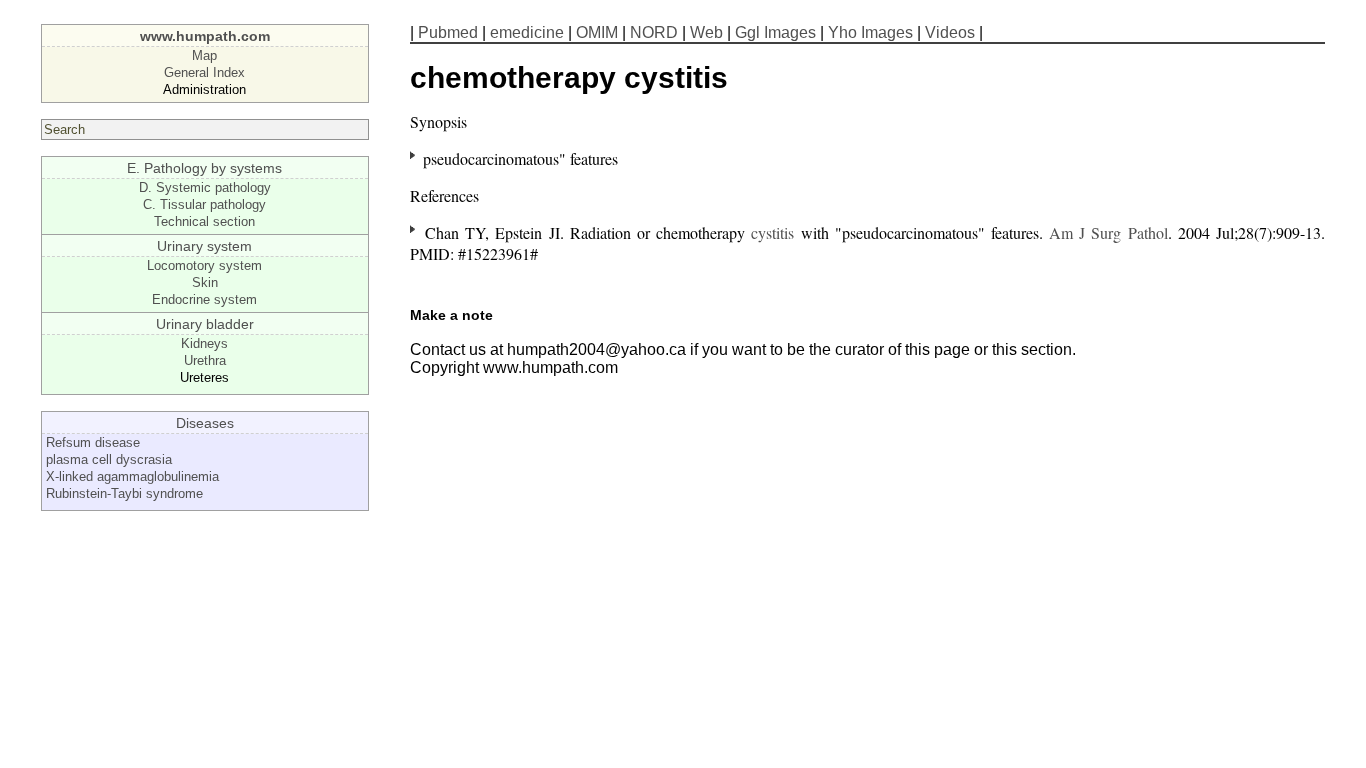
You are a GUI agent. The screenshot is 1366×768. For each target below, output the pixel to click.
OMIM (597, 32)
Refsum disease (93, 442)
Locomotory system (204, 265)
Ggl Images (775, 32)
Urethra (205, 360)
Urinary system (204, 246)
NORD (654, 32)
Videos (950, 32)
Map (204, 55)
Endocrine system (204, 299)
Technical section (204, 221)
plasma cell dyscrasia (109, 459)
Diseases (205, 423)
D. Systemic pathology (205, 187)
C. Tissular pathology (204, 204)
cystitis (772, 232)
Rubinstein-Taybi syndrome (124, 493)
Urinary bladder (205, 324)
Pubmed (448, 32)
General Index (204, 72)
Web (706, 32)
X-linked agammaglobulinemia (132, 476)
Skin (205, 282)
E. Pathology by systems (204, 168)
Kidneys (204, 343)
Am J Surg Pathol (1108, 232)
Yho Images (870, 32)
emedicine (527, 32)
